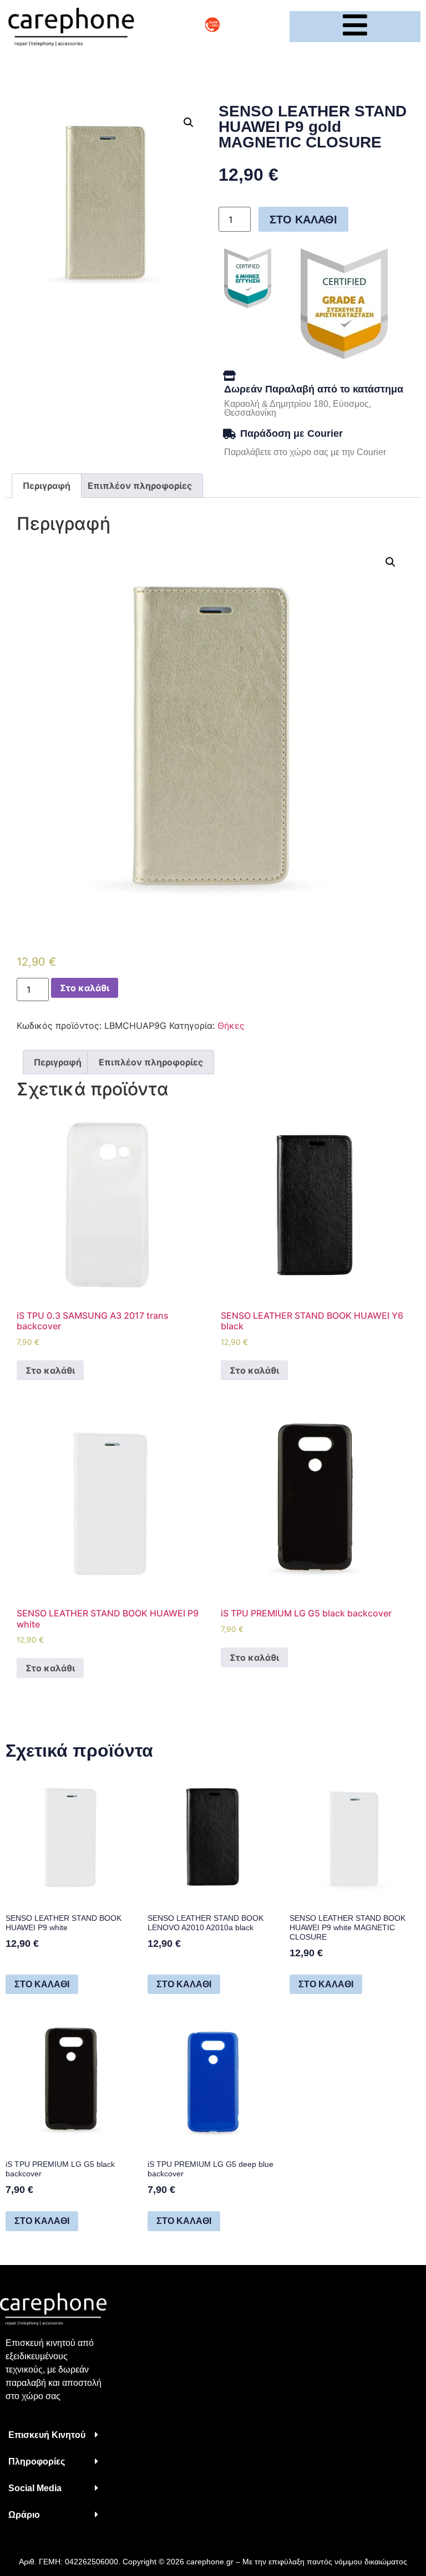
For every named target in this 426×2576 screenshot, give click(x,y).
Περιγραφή (47, 486)
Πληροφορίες (37, 2462)
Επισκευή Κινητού (47, 2435)
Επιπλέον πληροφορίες (140, 486)
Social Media (35, 2488)
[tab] (47, 486)
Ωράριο (24, 2515)
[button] (53, 2435)
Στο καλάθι (303, 220)
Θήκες (231, 1026)
